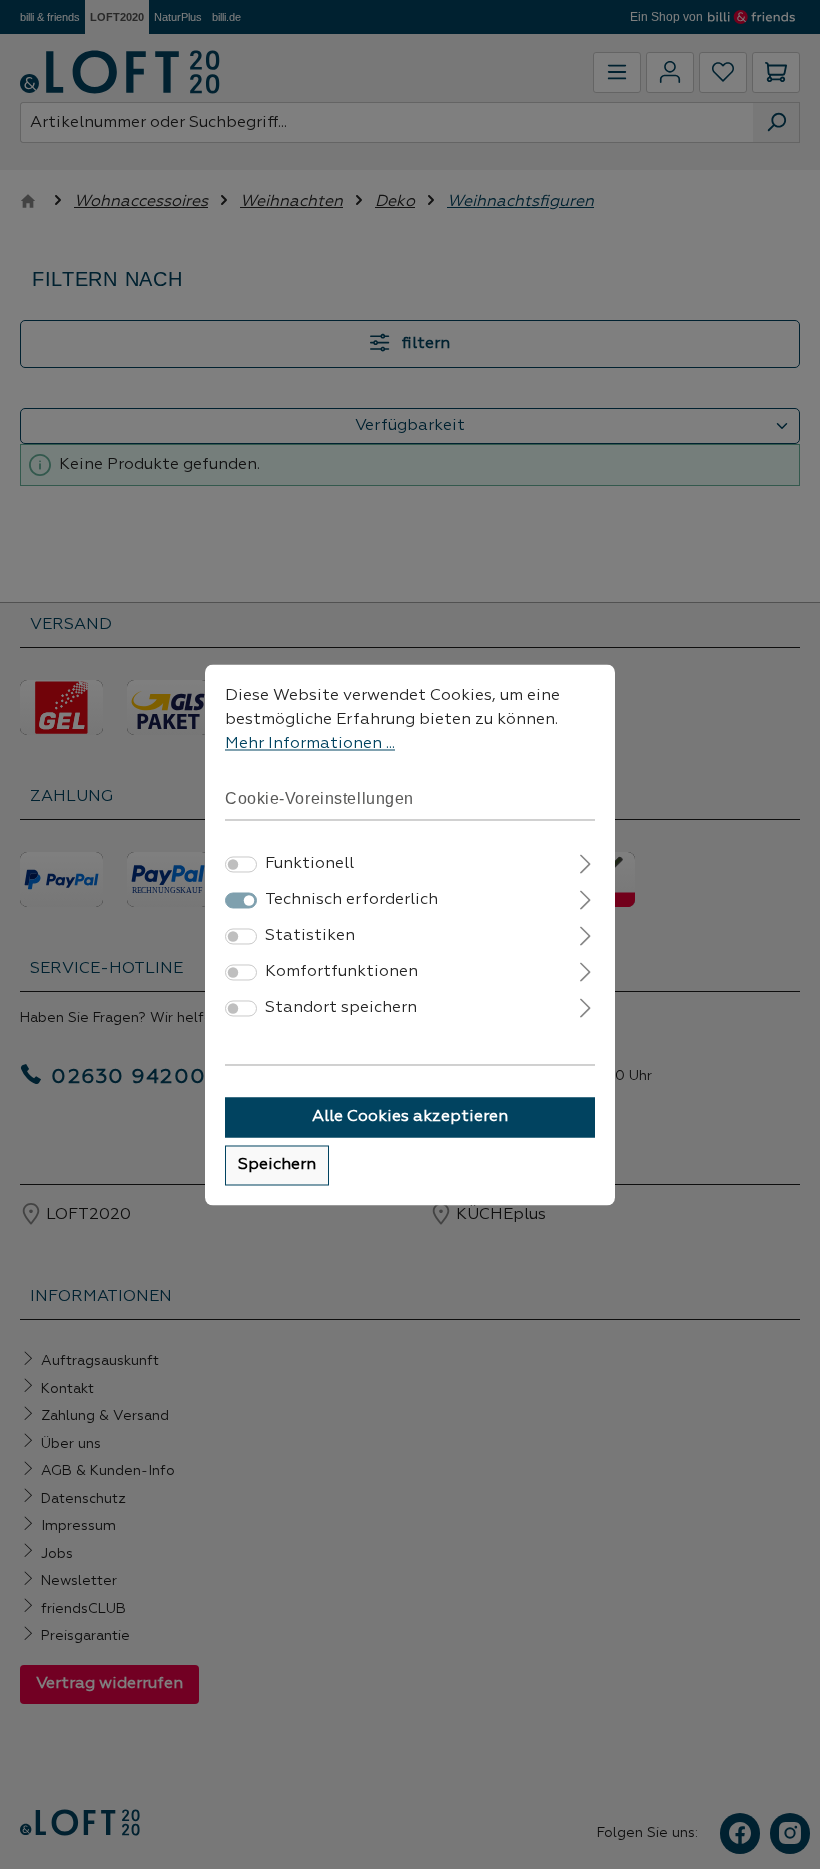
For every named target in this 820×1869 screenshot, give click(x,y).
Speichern (277, 1165)
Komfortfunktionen (341, 972)
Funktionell (309, 864)
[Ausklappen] (585, 861)
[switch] (241, 864)
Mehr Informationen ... (310, 744)
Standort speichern (341, 1008)
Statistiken (310, 936)
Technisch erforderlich (351, 900)
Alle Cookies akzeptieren (410, 1117)
